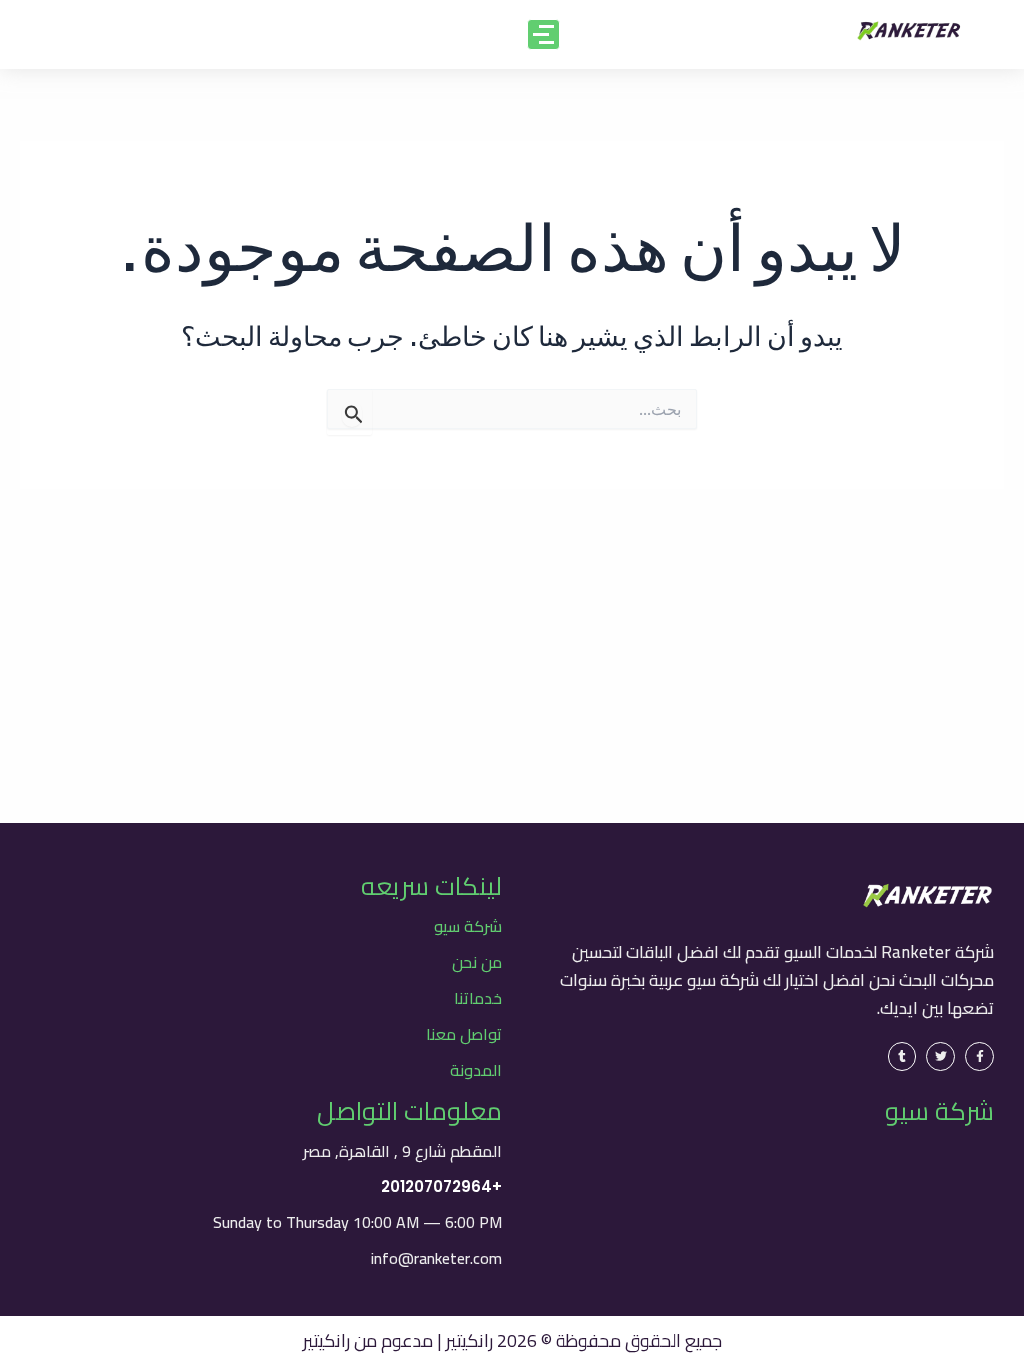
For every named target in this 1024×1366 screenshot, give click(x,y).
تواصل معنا (464, 1034)
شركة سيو (468, 926)
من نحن (477, 962)
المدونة (476, 1070)
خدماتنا (478, 998)
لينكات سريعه (431, 885)
